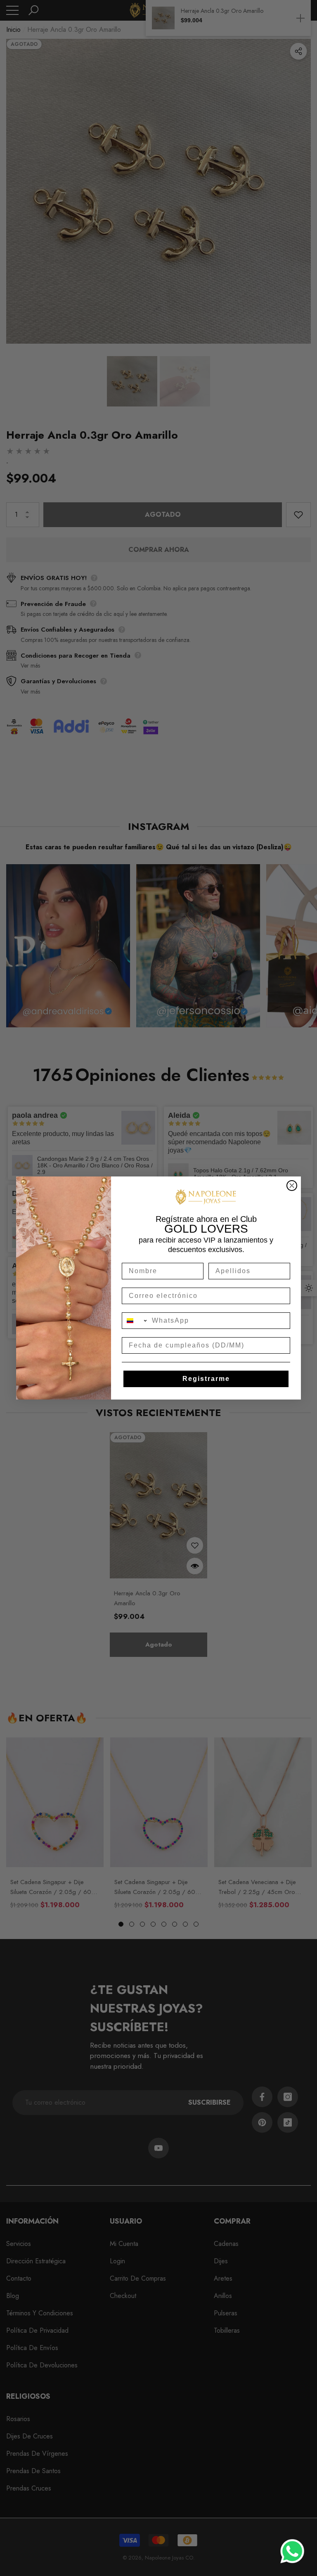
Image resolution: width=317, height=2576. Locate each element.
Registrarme (206, 1379)
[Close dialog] (292, 1186)
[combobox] (135, 1321)
